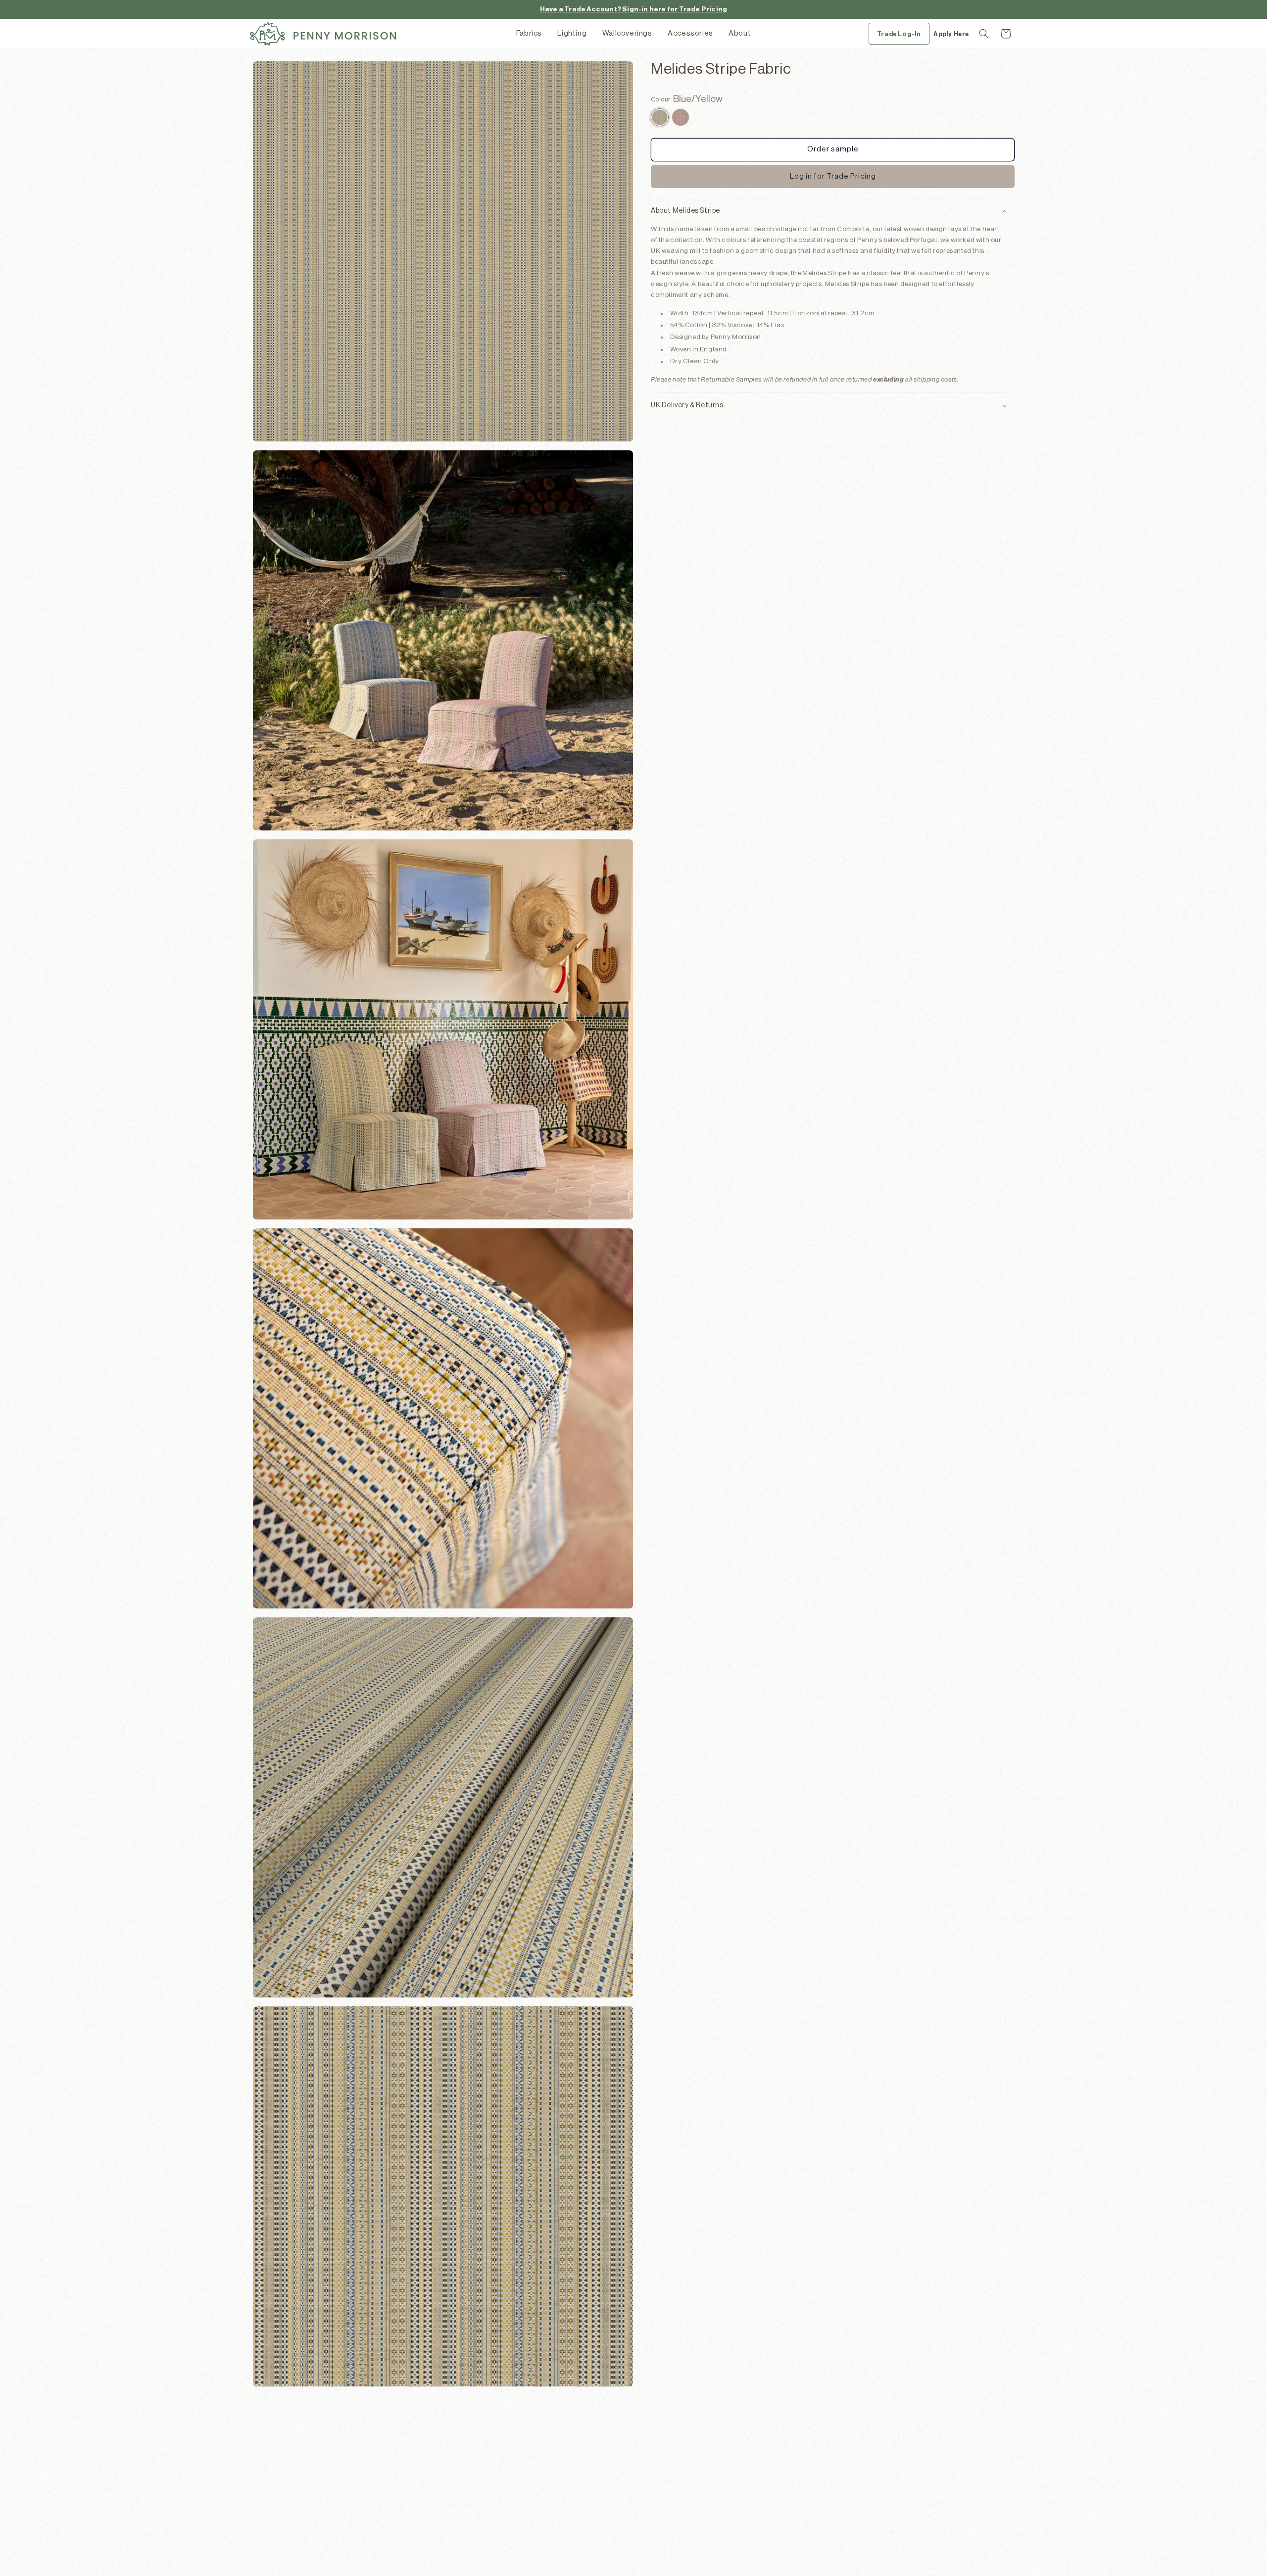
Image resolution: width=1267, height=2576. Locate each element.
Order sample (833, 149)
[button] (984, 34)
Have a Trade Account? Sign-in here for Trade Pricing (633, 9)
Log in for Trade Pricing (833, 176)
